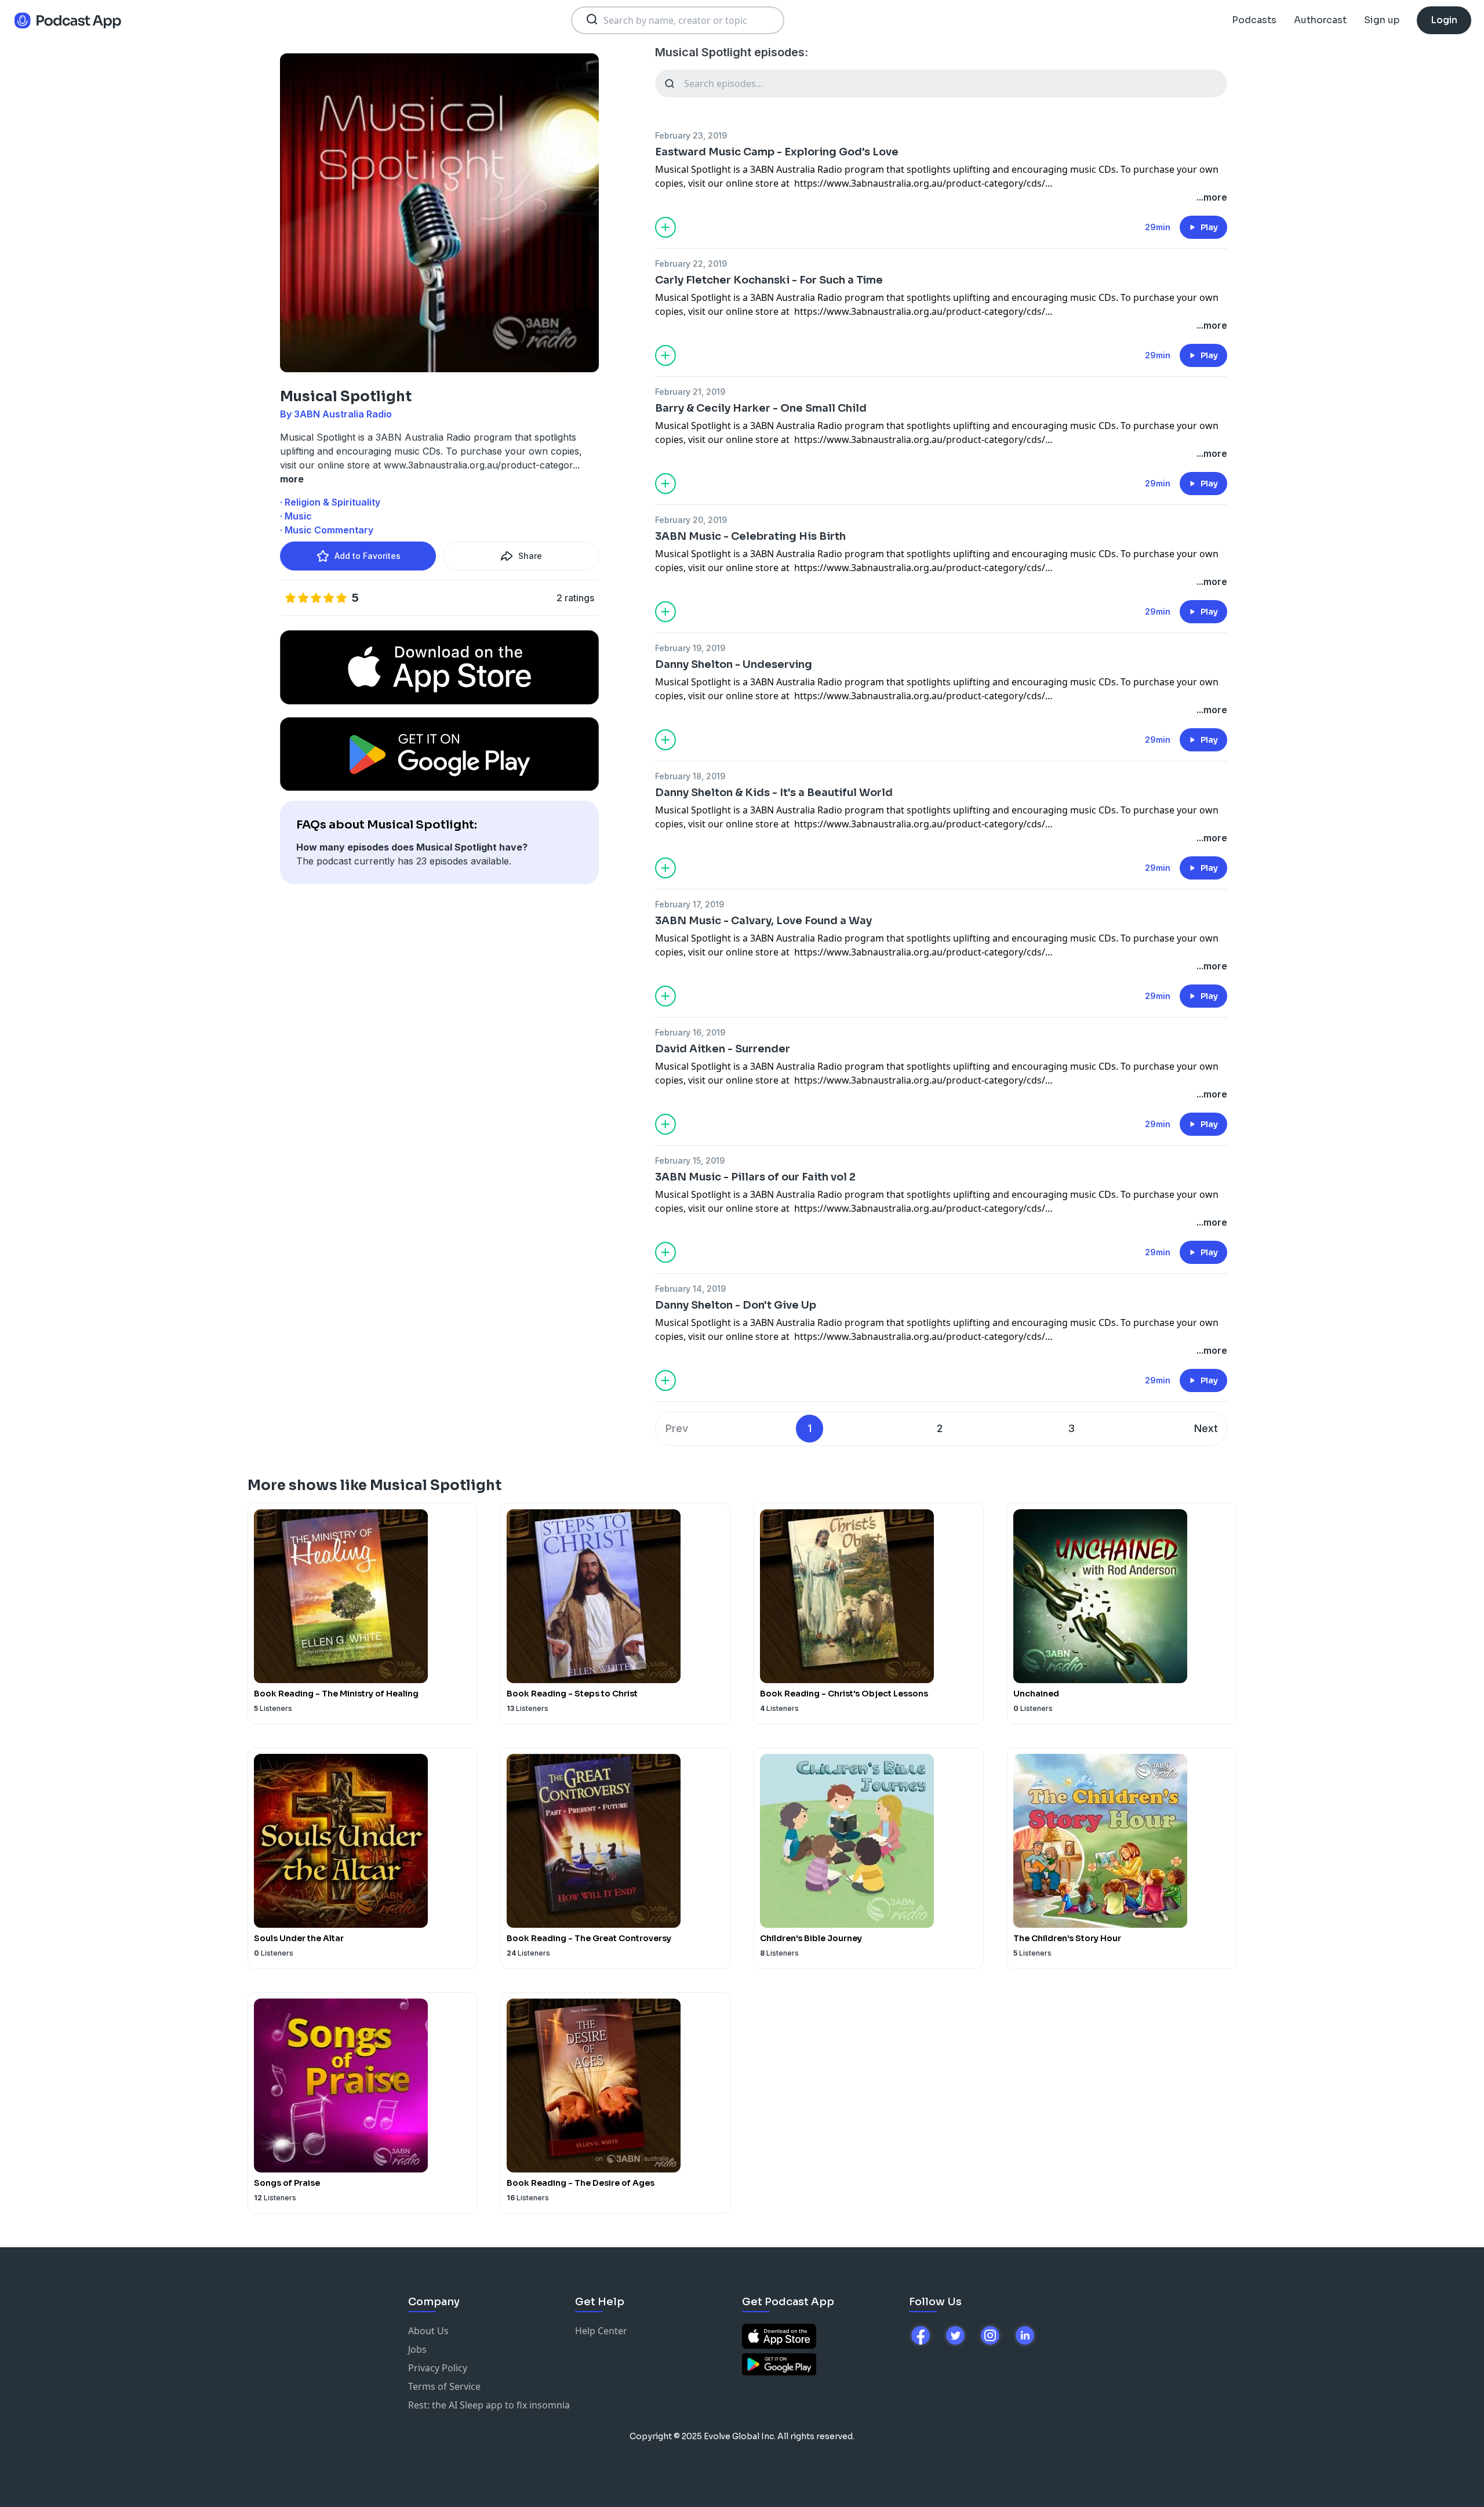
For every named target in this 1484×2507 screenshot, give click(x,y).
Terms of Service (444, 2386)
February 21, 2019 (690, 392)
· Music (296, 516)
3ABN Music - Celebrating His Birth (750, 536)
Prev (677, 1428)
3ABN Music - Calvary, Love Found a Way (763, 921)
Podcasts (1254, 20)
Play (1209, 227)
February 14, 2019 (690, 1289)
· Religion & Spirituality (330, 502)
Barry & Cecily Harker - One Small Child (761, 408)
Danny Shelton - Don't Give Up (736, 1305)
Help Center (601, 2331)
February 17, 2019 (690, 904)
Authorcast (1320, 20)
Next (1206, 1428)
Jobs (417, 2349)
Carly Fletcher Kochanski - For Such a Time (769, 280)
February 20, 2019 (691, 520)
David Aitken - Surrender (723, 1049)
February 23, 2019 (691, 135)
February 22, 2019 (691, 264)
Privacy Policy (438, 2368)
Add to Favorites (368, 556)
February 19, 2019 (690, 648)
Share (530, 556)
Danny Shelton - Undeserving (734, 664)
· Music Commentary (327, 530)
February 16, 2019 (690, 1032)
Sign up (1382, 20)
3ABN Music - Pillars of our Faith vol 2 (755, 1177)
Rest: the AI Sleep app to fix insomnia (489, 2405)
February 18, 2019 (690, 776)
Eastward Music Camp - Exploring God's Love (777, 152)
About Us (428, 2331)
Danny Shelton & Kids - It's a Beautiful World (774, 793)
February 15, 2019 (690, 1160)
